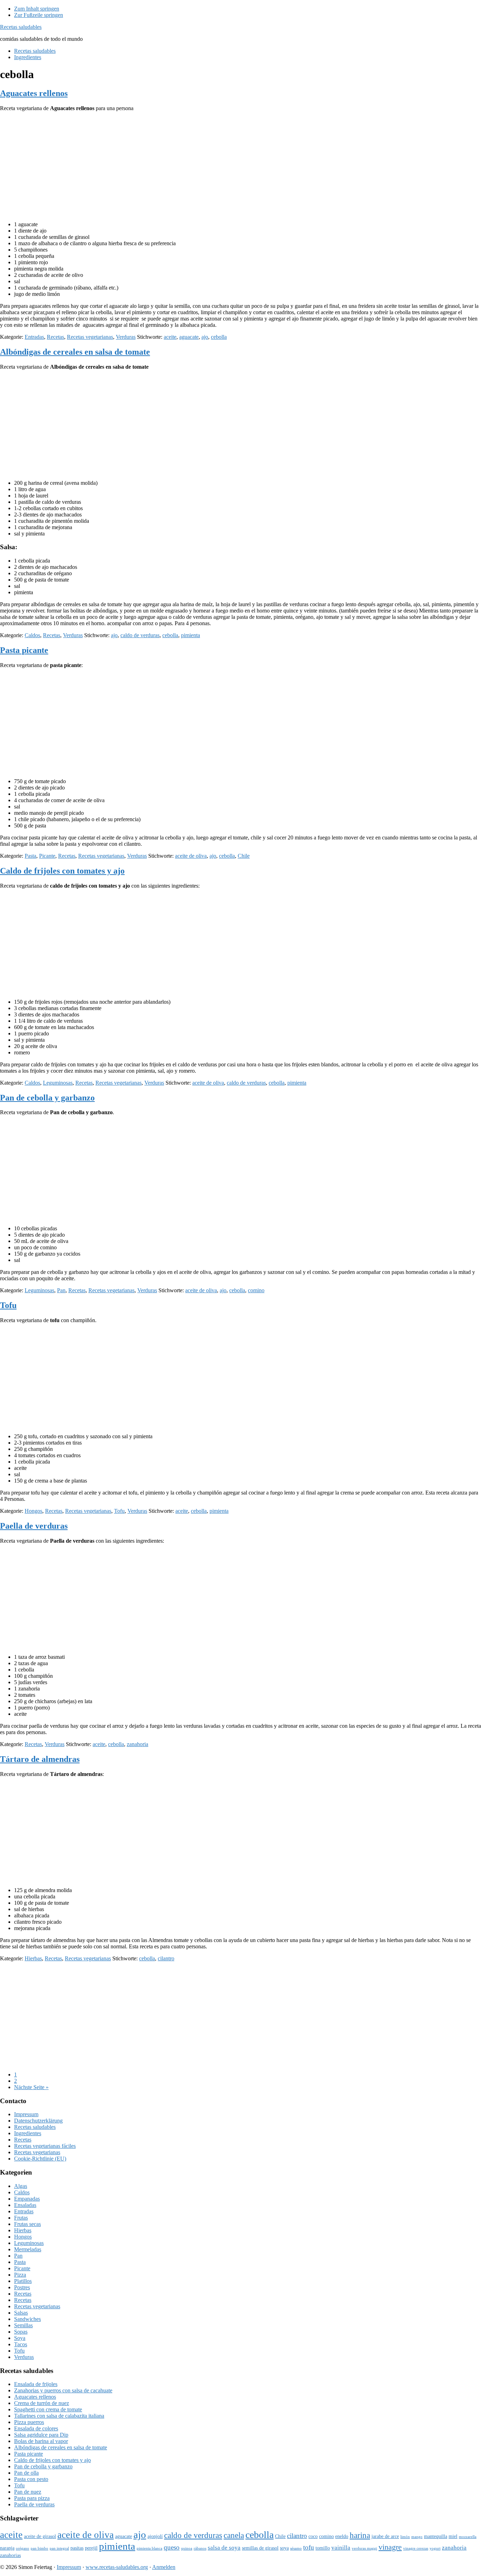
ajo (205, 337)
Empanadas (27, 2199)
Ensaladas (25, 2205)
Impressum (26, 2114)
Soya (20, 2338)
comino (256, 1290)
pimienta (190, 635)
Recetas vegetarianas (90, 337)
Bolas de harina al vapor (41, 2441)
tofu (309, 2547)
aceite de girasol (40, 2536)
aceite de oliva (191, 856)
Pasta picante (24, 650)
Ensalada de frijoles (36, 2384)
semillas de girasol (260, 2548)
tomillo (323, 2548)
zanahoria (138, 1744)
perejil (91, 2548)
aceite (170, 337)
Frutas (21, 2218)
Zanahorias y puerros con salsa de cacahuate (63, 2390)
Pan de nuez (28, 2492)
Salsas (21, 2313)
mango (417, 2537)
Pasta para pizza (32, 2498)
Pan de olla (26, 2473)
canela (234, 2535)
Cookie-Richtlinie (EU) (40, 2159)
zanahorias (10, 2555)
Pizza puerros (29, 2422)
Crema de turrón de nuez (42, 2403)
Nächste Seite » (31, 2087)
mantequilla (436, 2536)
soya (284, 2548)
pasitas (77, 2548)
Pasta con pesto (31, 2479)
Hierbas (33, 1958)
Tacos (21, 2344)
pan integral (59, 2548)
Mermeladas (28, 2249)
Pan (61, 1290)
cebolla (219, 337)
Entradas (34, 337)
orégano (23, 2548)
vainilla (341, 2548)
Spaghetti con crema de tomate (48, 2409)
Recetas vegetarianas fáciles (45, 2146)
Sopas (21, 2332)
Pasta (30, 856)
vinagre (390, 2547)
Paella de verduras (34, 1526)
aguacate (189, 337)
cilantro (166, 1958)
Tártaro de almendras (40, 1759)
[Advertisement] (241, 166)
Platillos (23, 2281)
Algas (21, 2186)
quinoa (187, 2548)
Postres (22, 2287)
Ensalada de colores (36, 2428)
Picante (47, 856)
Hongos (33, 1511)
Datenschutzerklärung (38, 2121)
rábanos (200, 2548)
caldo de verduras (140, 635)
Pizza (20, 2275)
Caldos (32, 635)
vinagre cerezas (416, 2548)
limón (405, 2537)
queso (172, 2547)
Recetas (55, 337)
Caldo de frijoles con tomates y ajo (62, 871)
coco (313, 2536)
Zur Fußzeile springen (39, 15)
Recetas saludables (21, 27)
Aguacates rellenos (34, 93)
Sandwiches (27, 2319)
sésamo (296, 2548)
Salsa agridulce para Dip (41, 2435)
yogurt (435, 2548)
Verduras (126, 337)
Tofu (8, 1305)
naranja (7, 2548)
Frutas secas (27, 2224)
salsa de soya (224, 2548)
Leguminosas (58, 1083)
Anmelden (164, 2567)
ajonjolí (155, 2536)
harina (360, 2535)
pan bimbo (39, 2548)
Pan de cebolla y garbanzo (47, 1098)
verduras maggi (364, 2548)
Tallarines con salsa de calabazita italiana (59, 2416)
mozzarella (468, 2537)
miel (453, 2536)
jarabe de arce (385, 2536)
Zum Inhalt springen (37, 9)
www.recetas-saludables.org (117, 2567)
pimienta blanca (149, 2548)
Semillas (23, 2325)
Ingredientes (28, 2133)
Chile (244, 856)
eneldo (342, 2536)
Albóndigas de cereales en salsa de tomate (75, 352)
